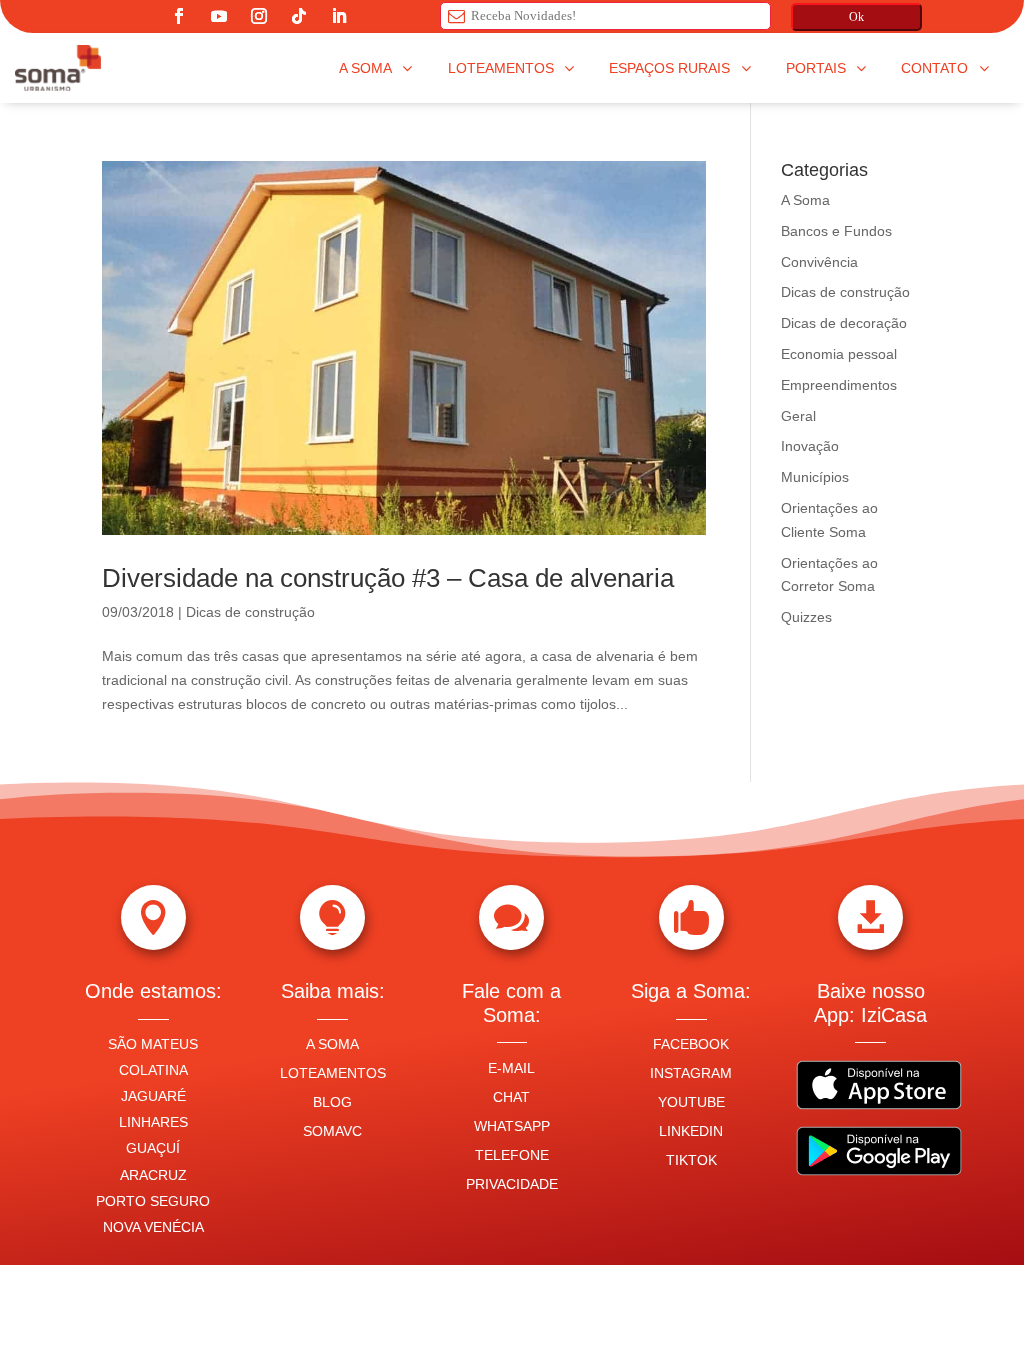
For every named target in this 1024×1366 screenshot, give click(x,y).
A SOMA (332, 1044)
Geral (798, 416)
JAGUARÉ (153, 1096)
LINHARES (153, 1122)
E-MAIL (511, 1068)
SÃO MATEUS (153, 1044)
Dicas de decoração (844, 323)
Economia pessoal (839, 354)
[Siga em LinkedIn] (339, 16)
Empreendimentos (839, 385)
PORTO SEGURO (153, 1201)
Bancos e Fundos (836, 231)
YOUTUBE (691, 1102)
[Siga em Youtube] (219, 16)
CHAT (511, 1097)
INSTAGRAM (691, 1073)
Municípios (815, 477)
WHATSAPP (512, 1126)
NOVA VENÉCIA (153, 1227)
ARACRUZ (153, 1175)
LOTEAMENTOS (333, 1073)
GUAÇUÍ (153, 1148)
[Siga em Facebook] (179, 16)
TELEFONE (512, 1155)
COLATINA (153, 1070)
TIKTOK (691, 1160)
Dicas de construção (250, 612)
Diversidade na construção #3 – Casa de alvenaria (388, 578)
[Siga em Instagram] (259, 16)
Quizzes (806, 617)
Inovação (810, 446)
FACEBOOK (691, 1044)
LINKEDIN (691, 1131)
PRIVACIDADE (512, 1184)
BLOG (332, 1102)
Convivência (819, 262)
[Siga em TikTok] (299, 16)
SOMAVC (332, 1131)
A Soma (805, 200)
